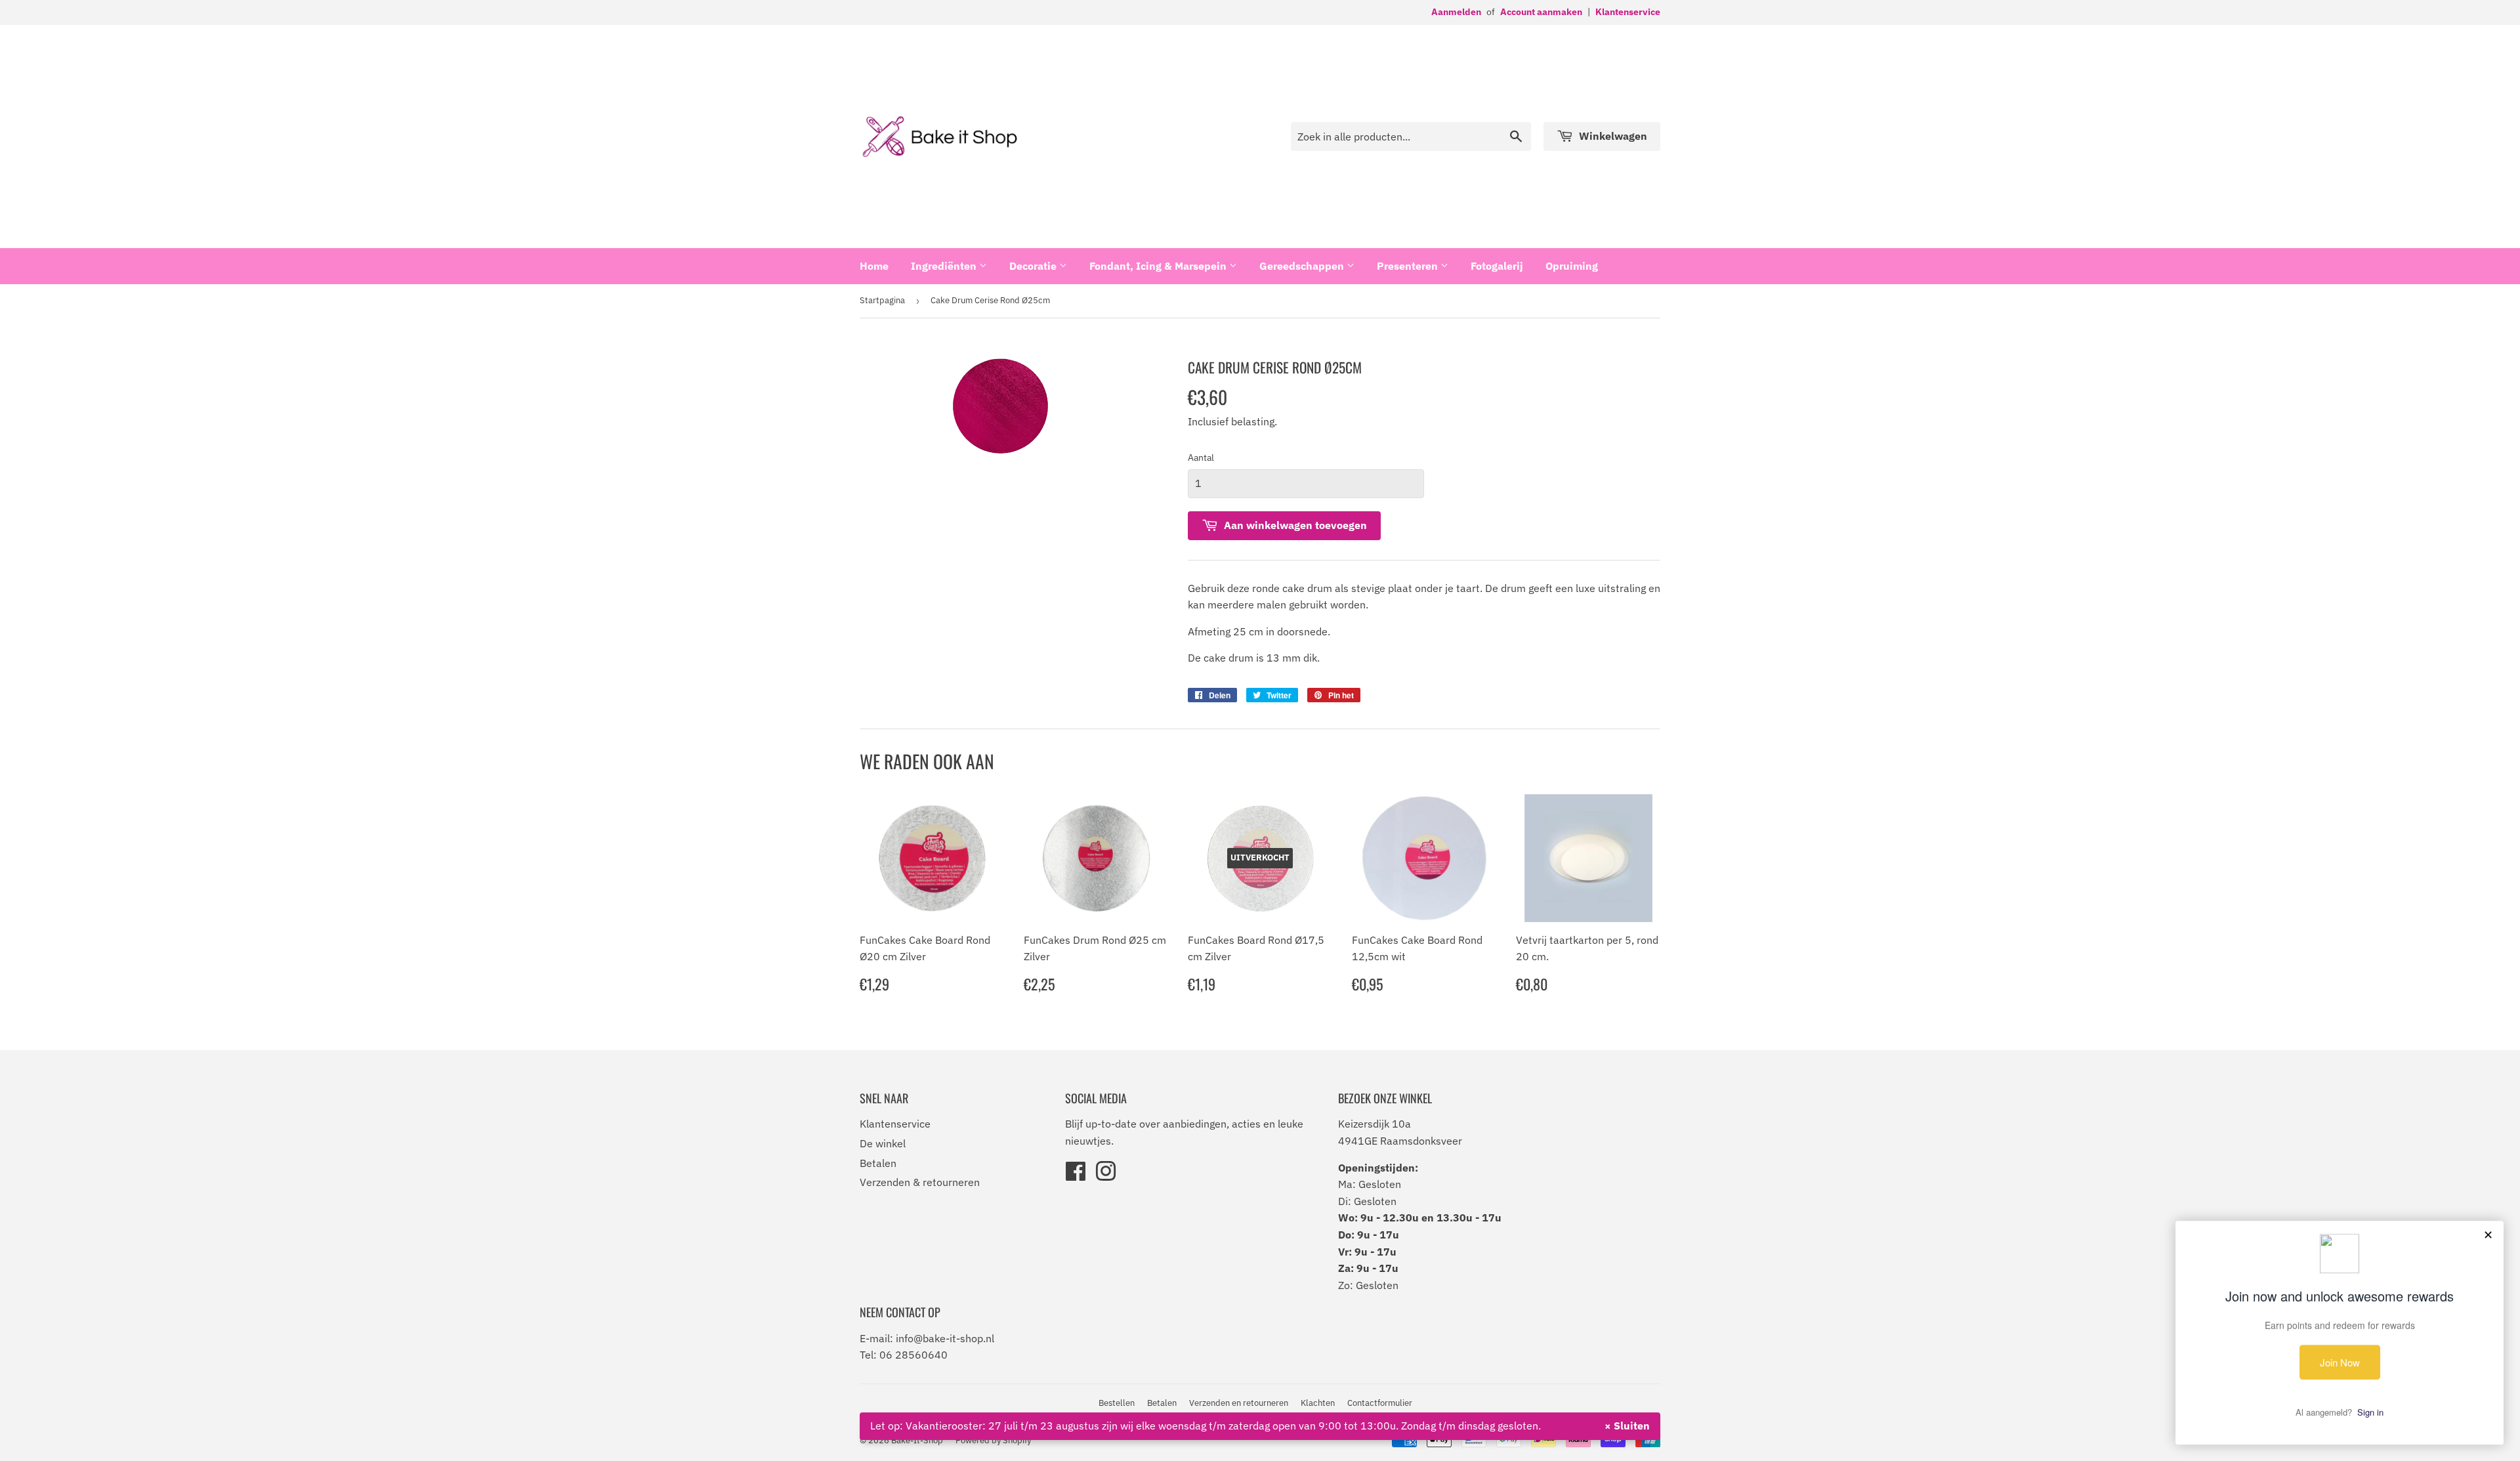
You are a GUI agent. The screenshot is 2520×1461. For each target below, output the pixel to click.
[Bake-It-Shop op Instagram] (1106, 1175)
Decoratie (1034, 266)
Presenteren (1409, 266)
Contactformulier (1380, 1403)
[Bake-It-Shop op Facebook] (1076, 1175)
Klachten (1318, 1403)
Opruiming (1572, 266)
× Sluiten (1627, 1426)
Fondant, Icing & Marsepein (1159, 266)
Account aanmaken (1541, 12)
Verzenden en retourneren (1239, 1403)
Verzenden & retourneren (920, 1182)
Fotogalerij (1497, 266)
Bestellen (1117, 1403)
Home (874, 266)
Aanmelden (1456, 12)
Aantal (1201, 457)
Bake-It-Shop (917, 1440)
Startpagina (882, 300)
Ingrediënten (945, 266)
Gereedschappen (1303, 266)
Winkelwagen (1612, 136)
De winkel (883, 1143)
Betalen (878, 1163)
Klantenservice (1628, 12)
